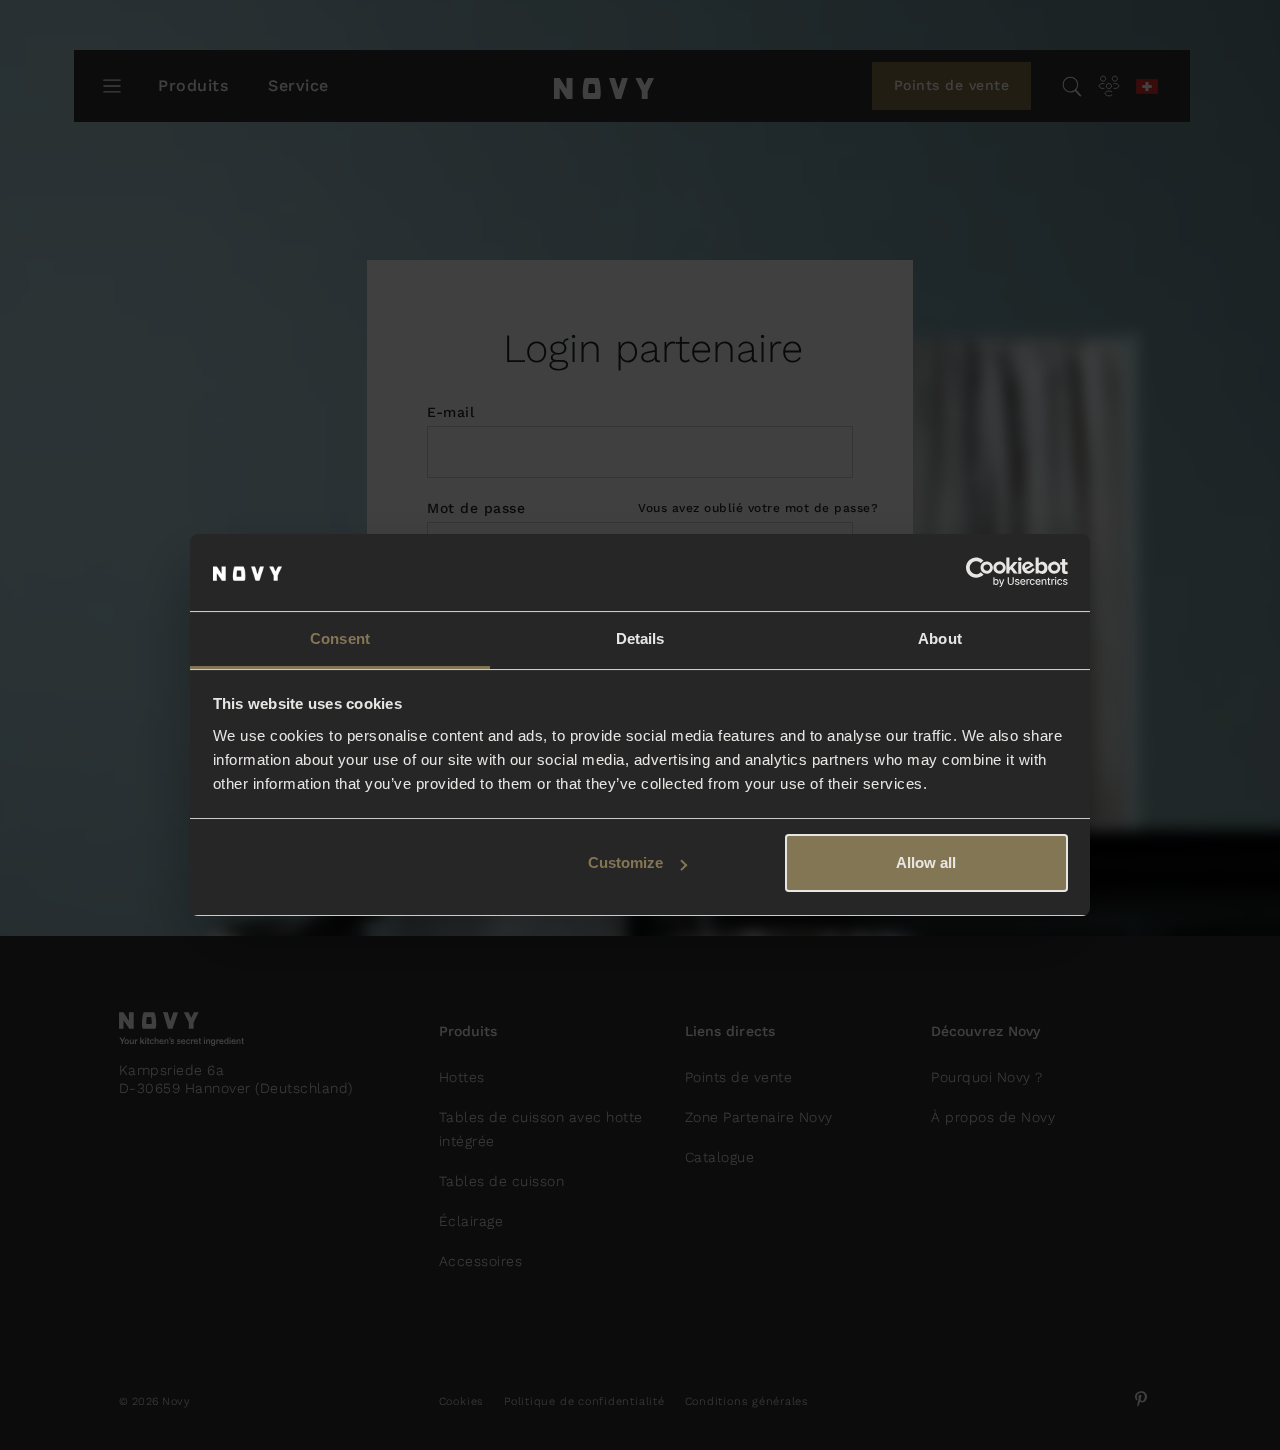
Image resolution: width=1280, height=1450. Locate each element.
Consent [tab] (340, 638)
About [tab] (940, 638)
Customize (625, 862)
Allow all (926, 862)
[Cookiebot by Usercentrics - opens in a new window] (980, 573)
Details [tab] (640, 638)
